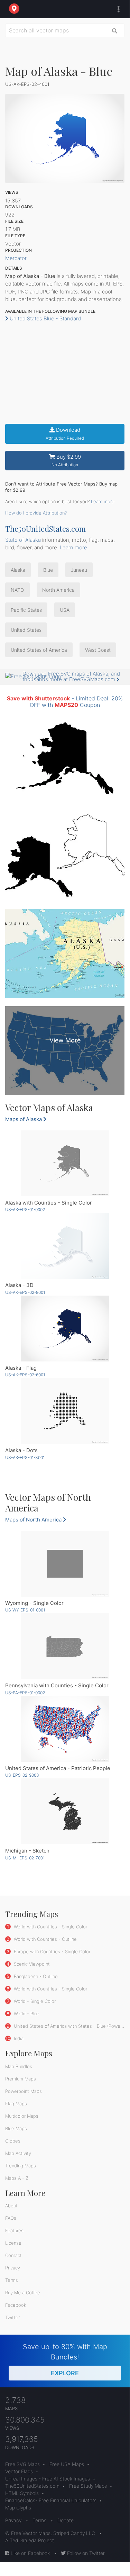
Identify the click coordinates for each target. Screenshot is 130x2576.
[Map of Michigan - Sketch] (65, 1811)
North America (58, 590)
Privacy (13, 2268)
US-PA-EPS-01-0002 (25, 1693)
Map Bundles (19, 2066)
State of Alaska (23, 540)
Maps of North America (34, 1520)
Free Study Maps (88, 2486)
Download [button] (65, 434)
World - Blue (26, 2014)
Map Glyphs (18, 2508)
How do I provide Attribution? (36, 513)
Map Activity (18, 2153)
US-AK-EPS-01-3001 (25, 1457)
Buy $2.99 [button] (66, 461)
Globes (13, 2141)
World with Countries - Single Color (50, 1927)
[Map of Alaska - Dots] (65, 1411)
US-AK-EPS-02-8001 (25, 1292)
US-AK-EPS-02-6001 (25, 1375)
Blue (48, 570)
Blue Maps (16, 2128)
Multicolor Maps (22, 2116)
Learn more (103, 501)
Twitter (12, 2317)
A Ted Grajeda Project (30, 2540)
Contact (13, 2255)
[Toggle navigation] (117, 9)
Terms (12, 2280)
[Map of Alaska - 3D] (65, 1246)
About (11, 2206)
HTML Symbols (22, 2493)
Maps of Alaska (24, 1119)
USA (65, 610)
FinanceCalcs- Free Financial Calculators (51, 2500)
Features (14, 2230)
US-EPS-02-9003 (22, 1775)
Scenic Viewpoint (31, 1964)
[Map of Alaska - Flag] (65, 1329)
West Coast (98, 650)
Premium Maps (21, 2079)
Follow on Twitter (85, 2553)
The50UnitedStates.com (45, 529)
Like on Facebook (30, 2553)
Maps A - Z (17, 2178)
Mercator (16, 258)
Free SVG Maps (22, 2464)
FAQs (11, 2218)
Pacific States (26, 610)
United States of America (39, 650)
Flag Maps (16, 2104)
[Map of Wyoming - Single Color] (65, 1564)
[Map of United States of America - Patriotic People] (65, 1729)
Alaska (18, 570)
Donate (66, 2520)
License (13, 2243)
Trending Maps (21, 2166)
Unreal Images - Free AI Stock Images (48, 2479)
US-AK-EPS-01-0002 (25, 1210)
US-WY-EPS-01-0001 (25, 1610)
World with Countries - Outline (45, 1939)
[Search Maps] (115, 30)
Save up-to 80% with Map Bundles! (65, 2360)
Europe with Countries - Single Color (51, 1951)
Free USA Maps (67, 2464)
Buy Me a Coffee (23, 2293)
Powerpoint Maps (24, 2091)
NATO (17, 590)
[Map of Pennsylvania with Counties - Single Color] (65, 1646)
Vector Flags (19, 2471)
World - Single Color (34, 2001)
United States (26, 630)
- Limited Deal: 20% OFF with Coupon (65, 702)
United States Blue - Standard (45, 318)
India (18, 2038)
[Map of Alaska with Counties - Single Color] (65, 1163)
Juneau (79, 570)
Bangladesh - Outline (35, 1976)
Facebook (16, 2305)
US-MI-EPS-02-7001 (25, 1858)
